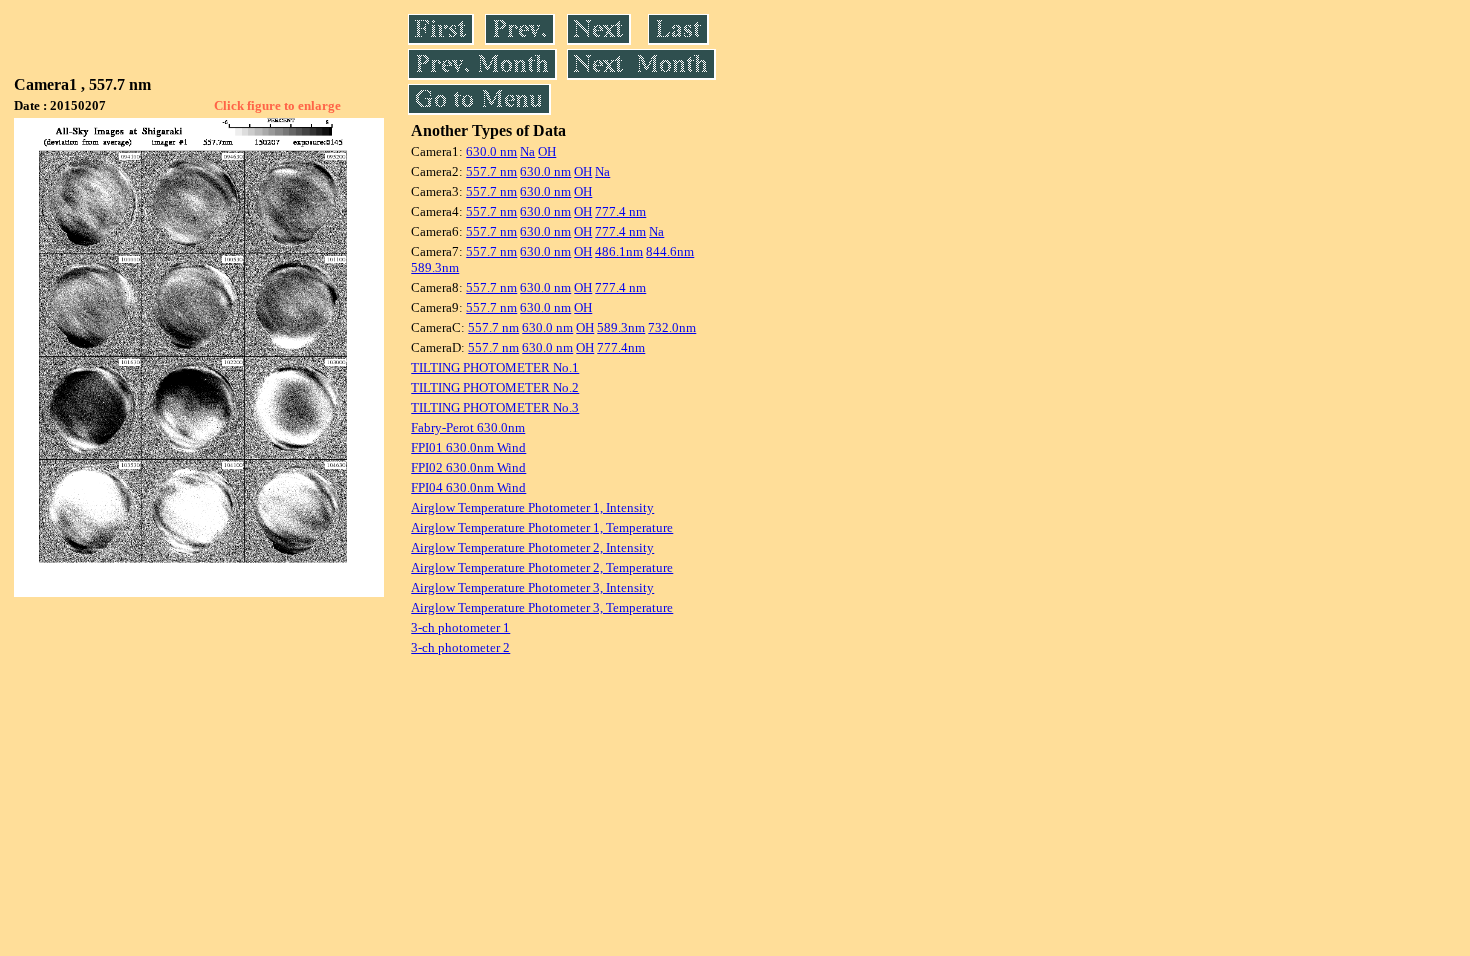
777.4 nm (620, 211)
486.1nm (619, 251)
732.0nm (672, 327)
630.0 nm (491, 151)
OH (547, 151)
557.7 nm (491, 171)
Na (527, 151)
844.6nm (670, 251)
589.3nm (435, 267)
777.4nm (621, 347)
